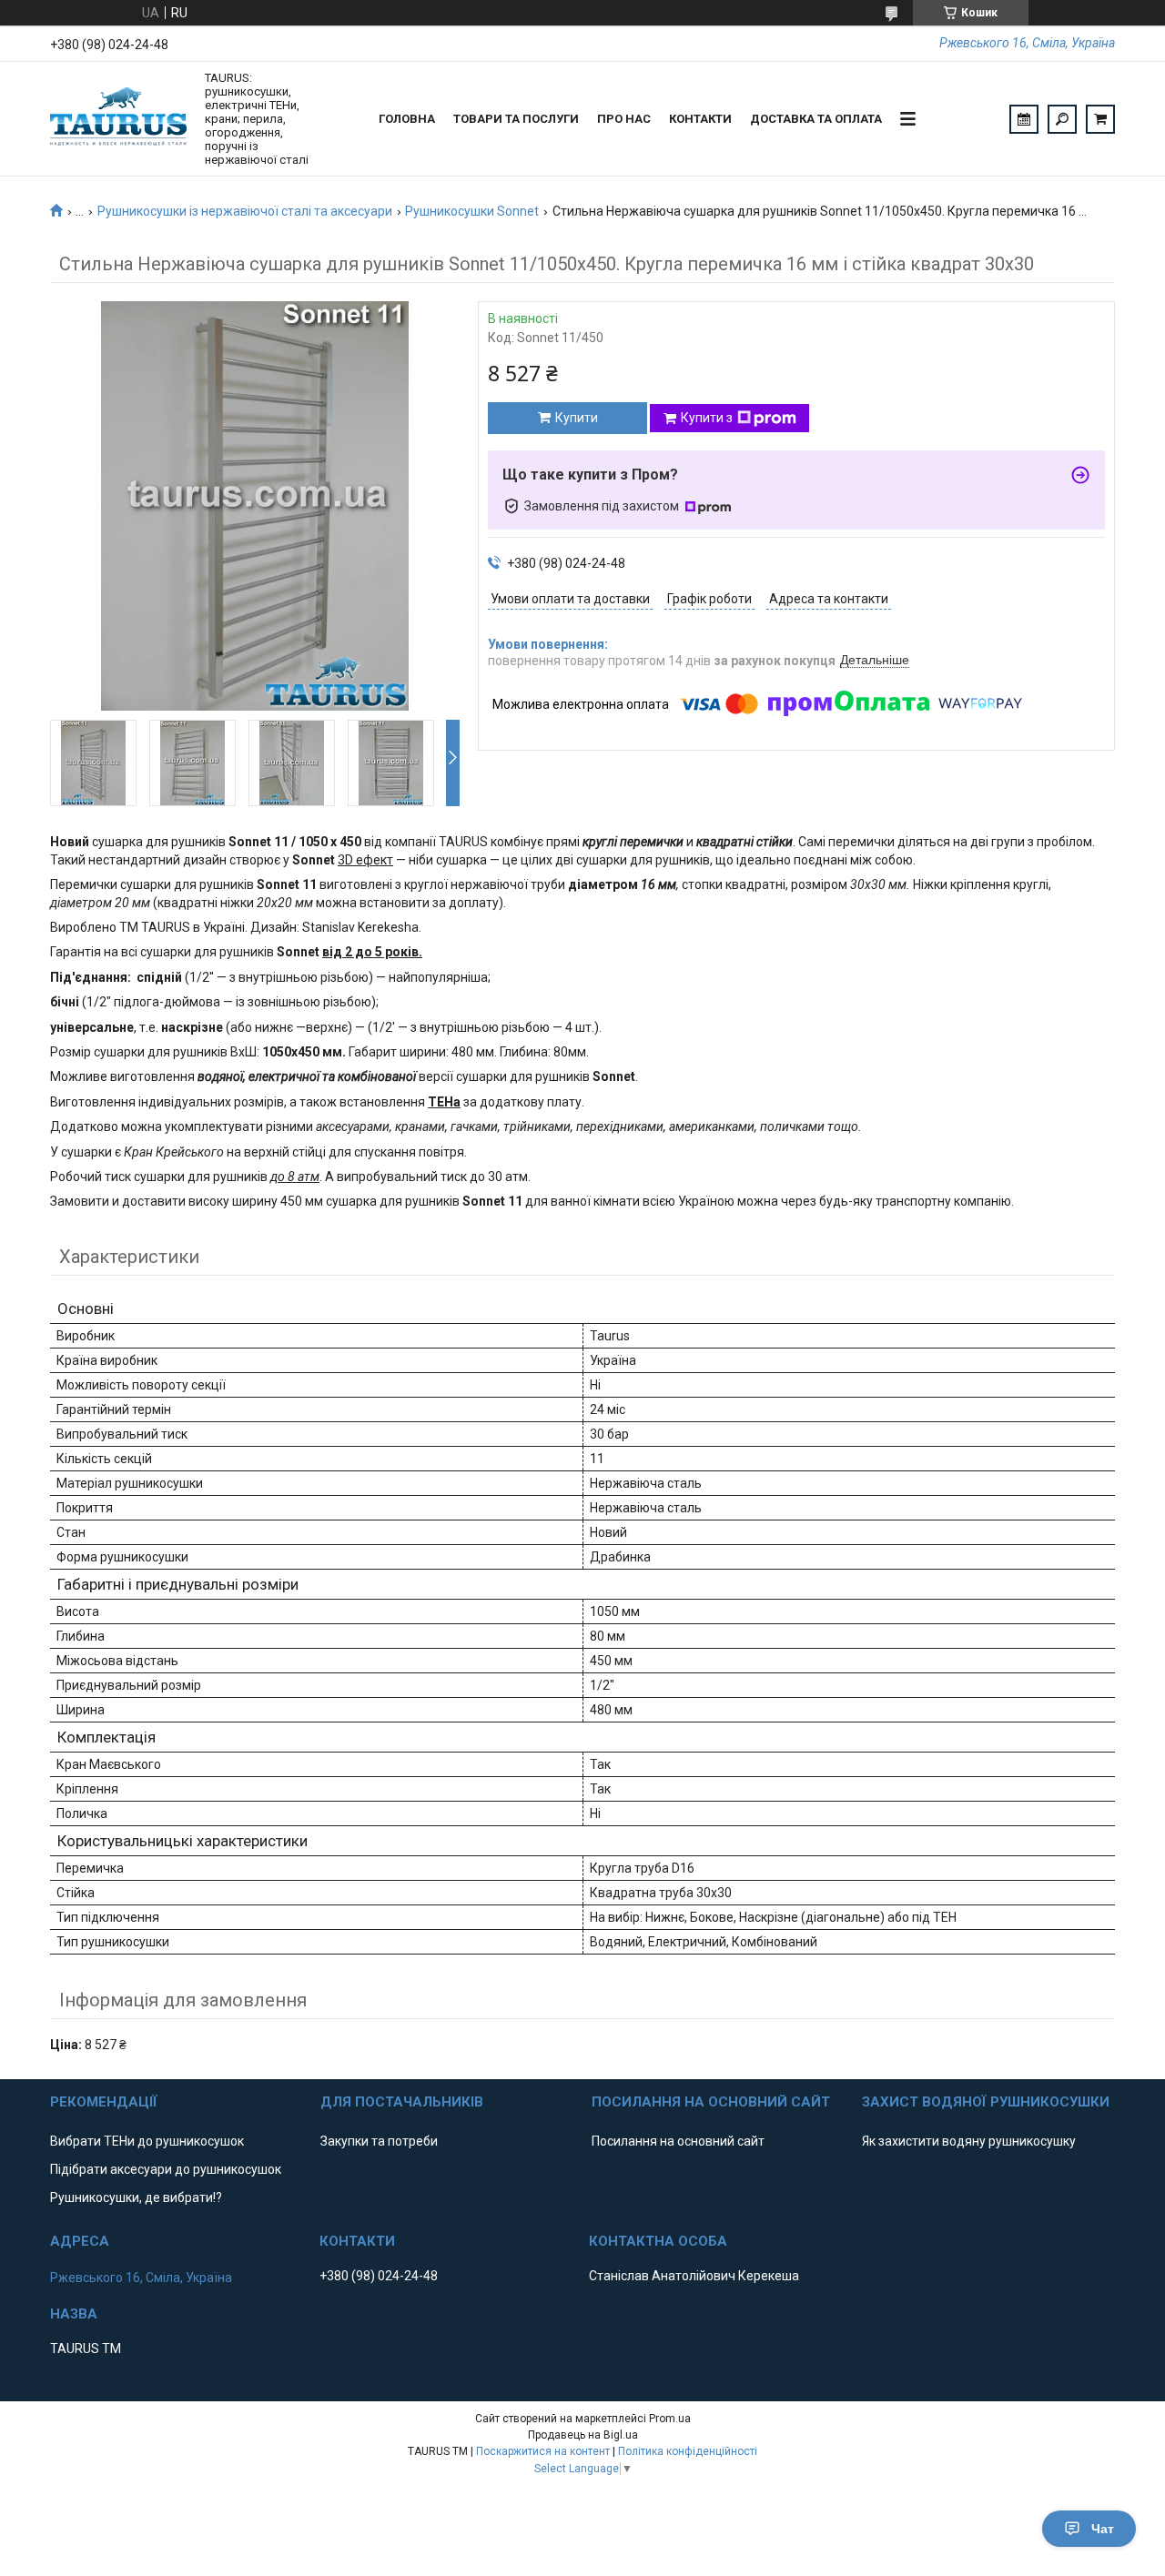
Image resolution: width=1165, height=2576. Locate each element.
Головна (407, 119)
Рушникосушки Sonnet (472, 211)
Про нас (624, 119)
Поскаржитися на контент (543, 2451)
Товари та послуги (516, 119)
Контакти (700, 119)
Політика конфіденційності (688, 2451)
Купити (577, 418)
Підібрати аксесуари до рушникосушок (166, 2169)
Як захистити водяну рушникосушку (969, 2141)
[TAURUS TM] (118, 119)
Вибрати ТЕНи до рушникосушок (147, 2141)
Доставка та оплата (816, 119)
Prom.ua (670, 2419)
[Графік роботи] (1024, 119)
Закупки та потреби (379, 2141)
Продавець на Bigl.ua (583, 2435)
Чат (1103, 2529)
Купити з (707, 418)
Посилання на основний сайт (678, 2141)
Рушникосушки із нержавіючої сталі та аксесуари (245, 211)
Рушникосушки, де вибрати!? (136, 2197)
